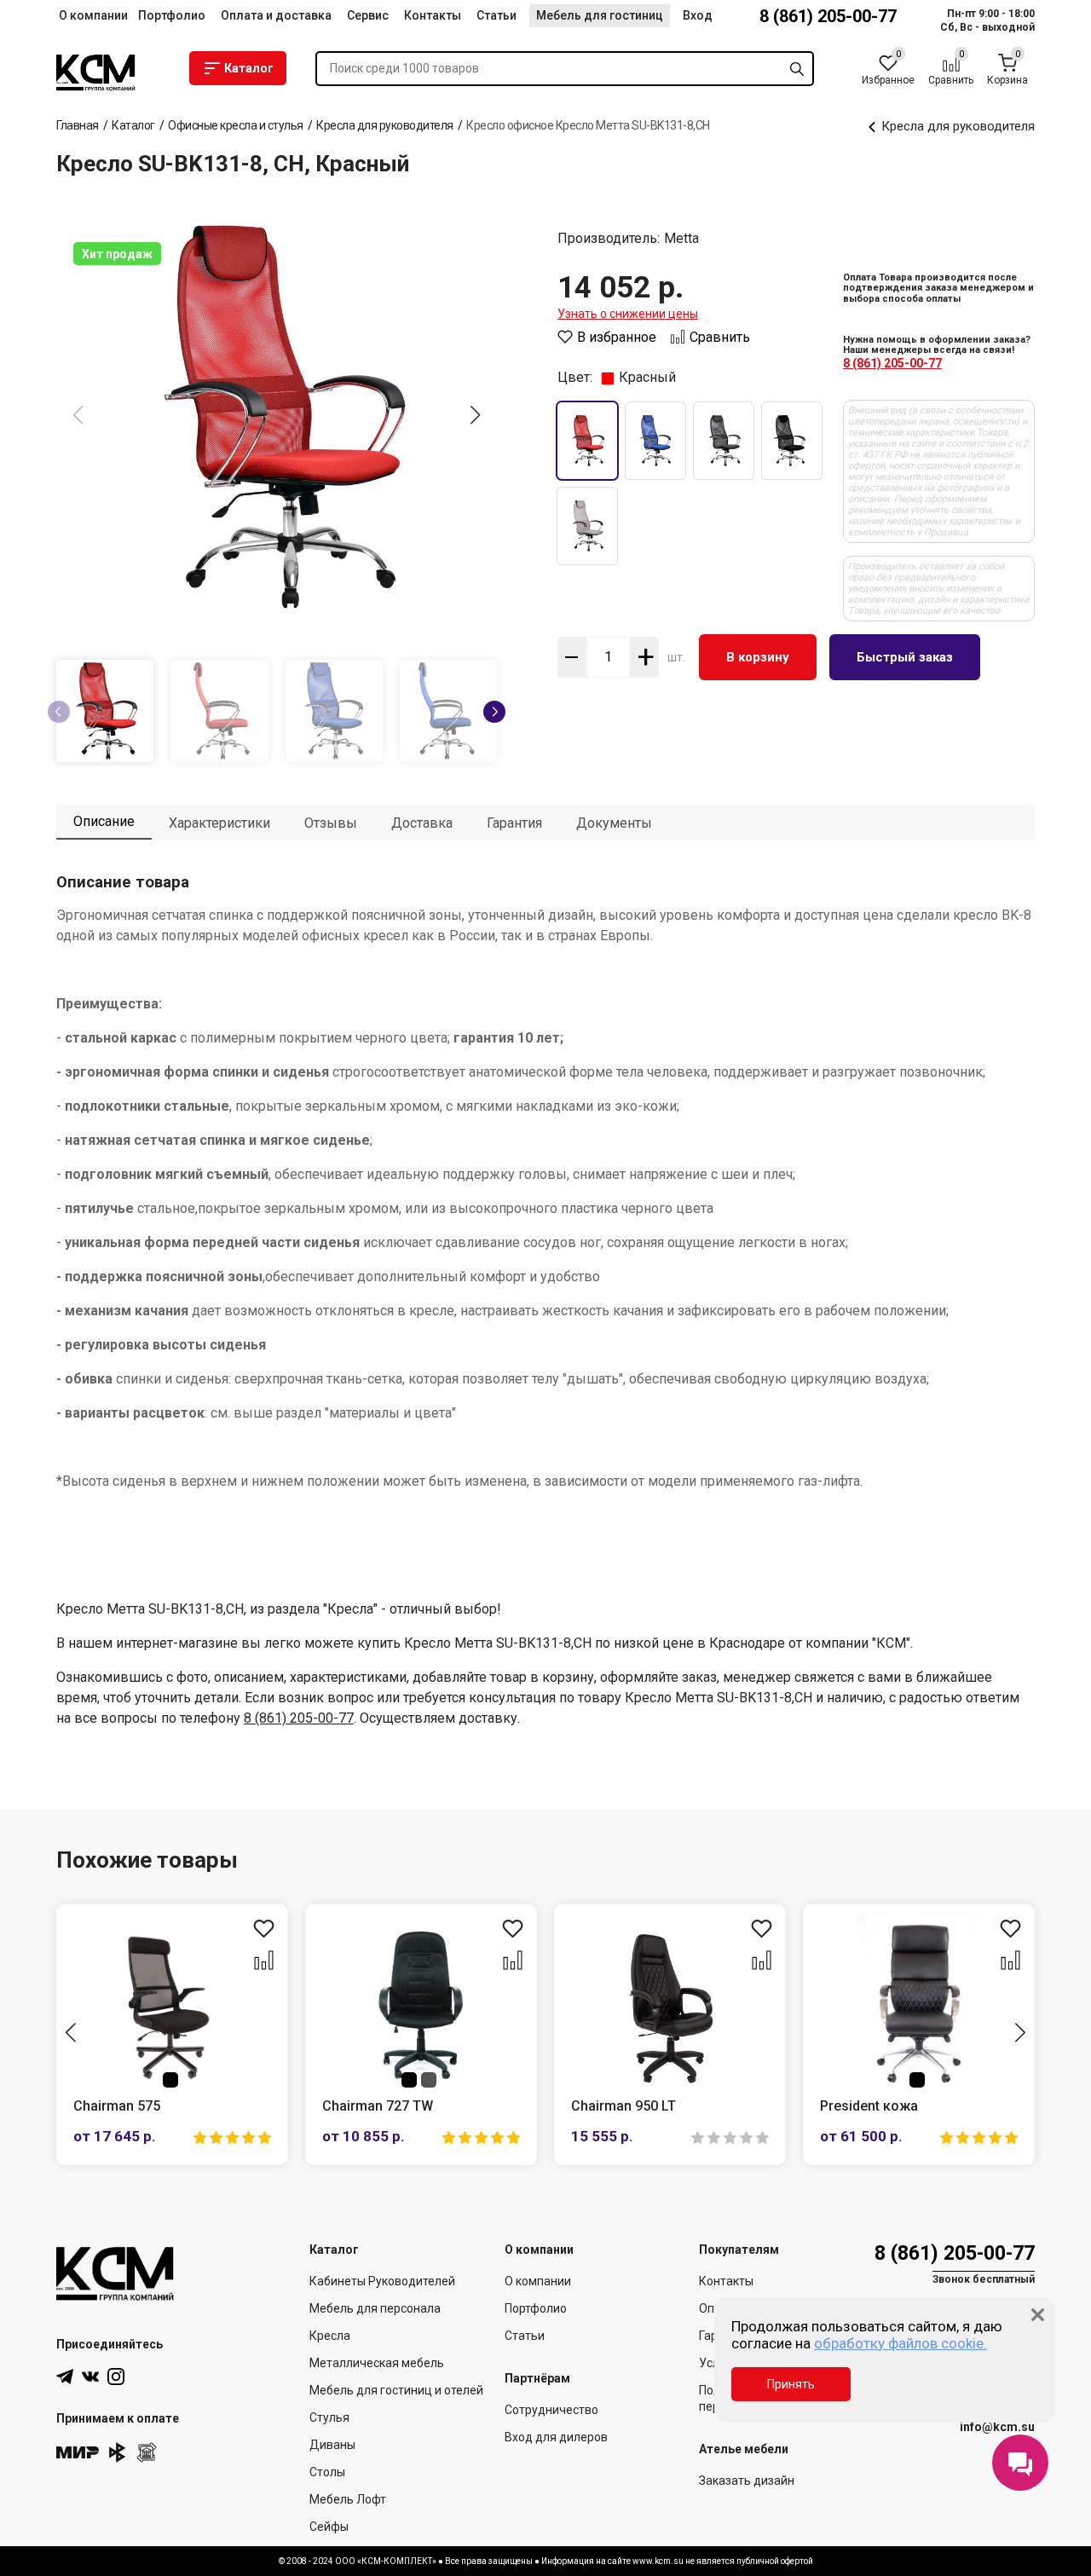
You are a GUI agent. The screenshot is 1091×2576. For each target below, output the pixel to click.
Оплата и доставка (276, 15)
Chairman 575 (117, 2106)
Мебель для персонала (375, 2308)
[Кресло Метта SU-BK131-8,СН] (277, 417)
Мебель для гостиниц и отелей (396, 2390)
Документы (614, 823)
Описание (104, 821)
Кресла (330, 2336)
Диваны (332, 2445)
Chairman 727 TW (378, 2106)
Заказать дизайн (747, 2481)
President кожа (869, 2106)
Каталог (249, 68)
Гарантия (514, 823)
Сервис (368, 15)
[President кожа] (919, 2000)
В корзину (758, 657)
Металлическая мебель (377, 2363)
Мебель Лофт (348, 2499)
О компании (93, 15)
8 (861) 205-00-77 (828, 16)
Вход (698, 15)
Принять (791, 2384)
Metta (681, 239)
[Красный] (587, 441)
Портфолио (172, 15)
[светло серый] (587, 526)
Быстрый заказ (905, 657)
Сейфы (329, 2527)
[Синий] (655, 441)
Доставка (422, 823)
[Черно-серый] (724, 441)
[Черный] (792, 441)
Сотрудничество (551, 2410)
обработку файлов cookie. (901, 2343)
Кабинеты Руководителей (382, 2281)
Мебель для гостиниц (600, 15)
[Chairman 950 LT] (670, 2000)
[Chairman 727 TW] (421, 2000)
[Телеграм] (65, 2377)
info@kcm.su (997, 2427)
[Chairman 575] (172, 2000)
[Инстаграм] (116, 2377)
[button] (476, 415)
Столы (327, 2472)
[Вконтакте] (90, 2377)
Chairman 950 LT (623, 2106)
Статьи (496, 15)
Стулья (329, 2417)
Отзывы (331, 823)
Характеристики (219, 823)
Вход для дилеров (556, 2437)
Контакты (433, 15)
